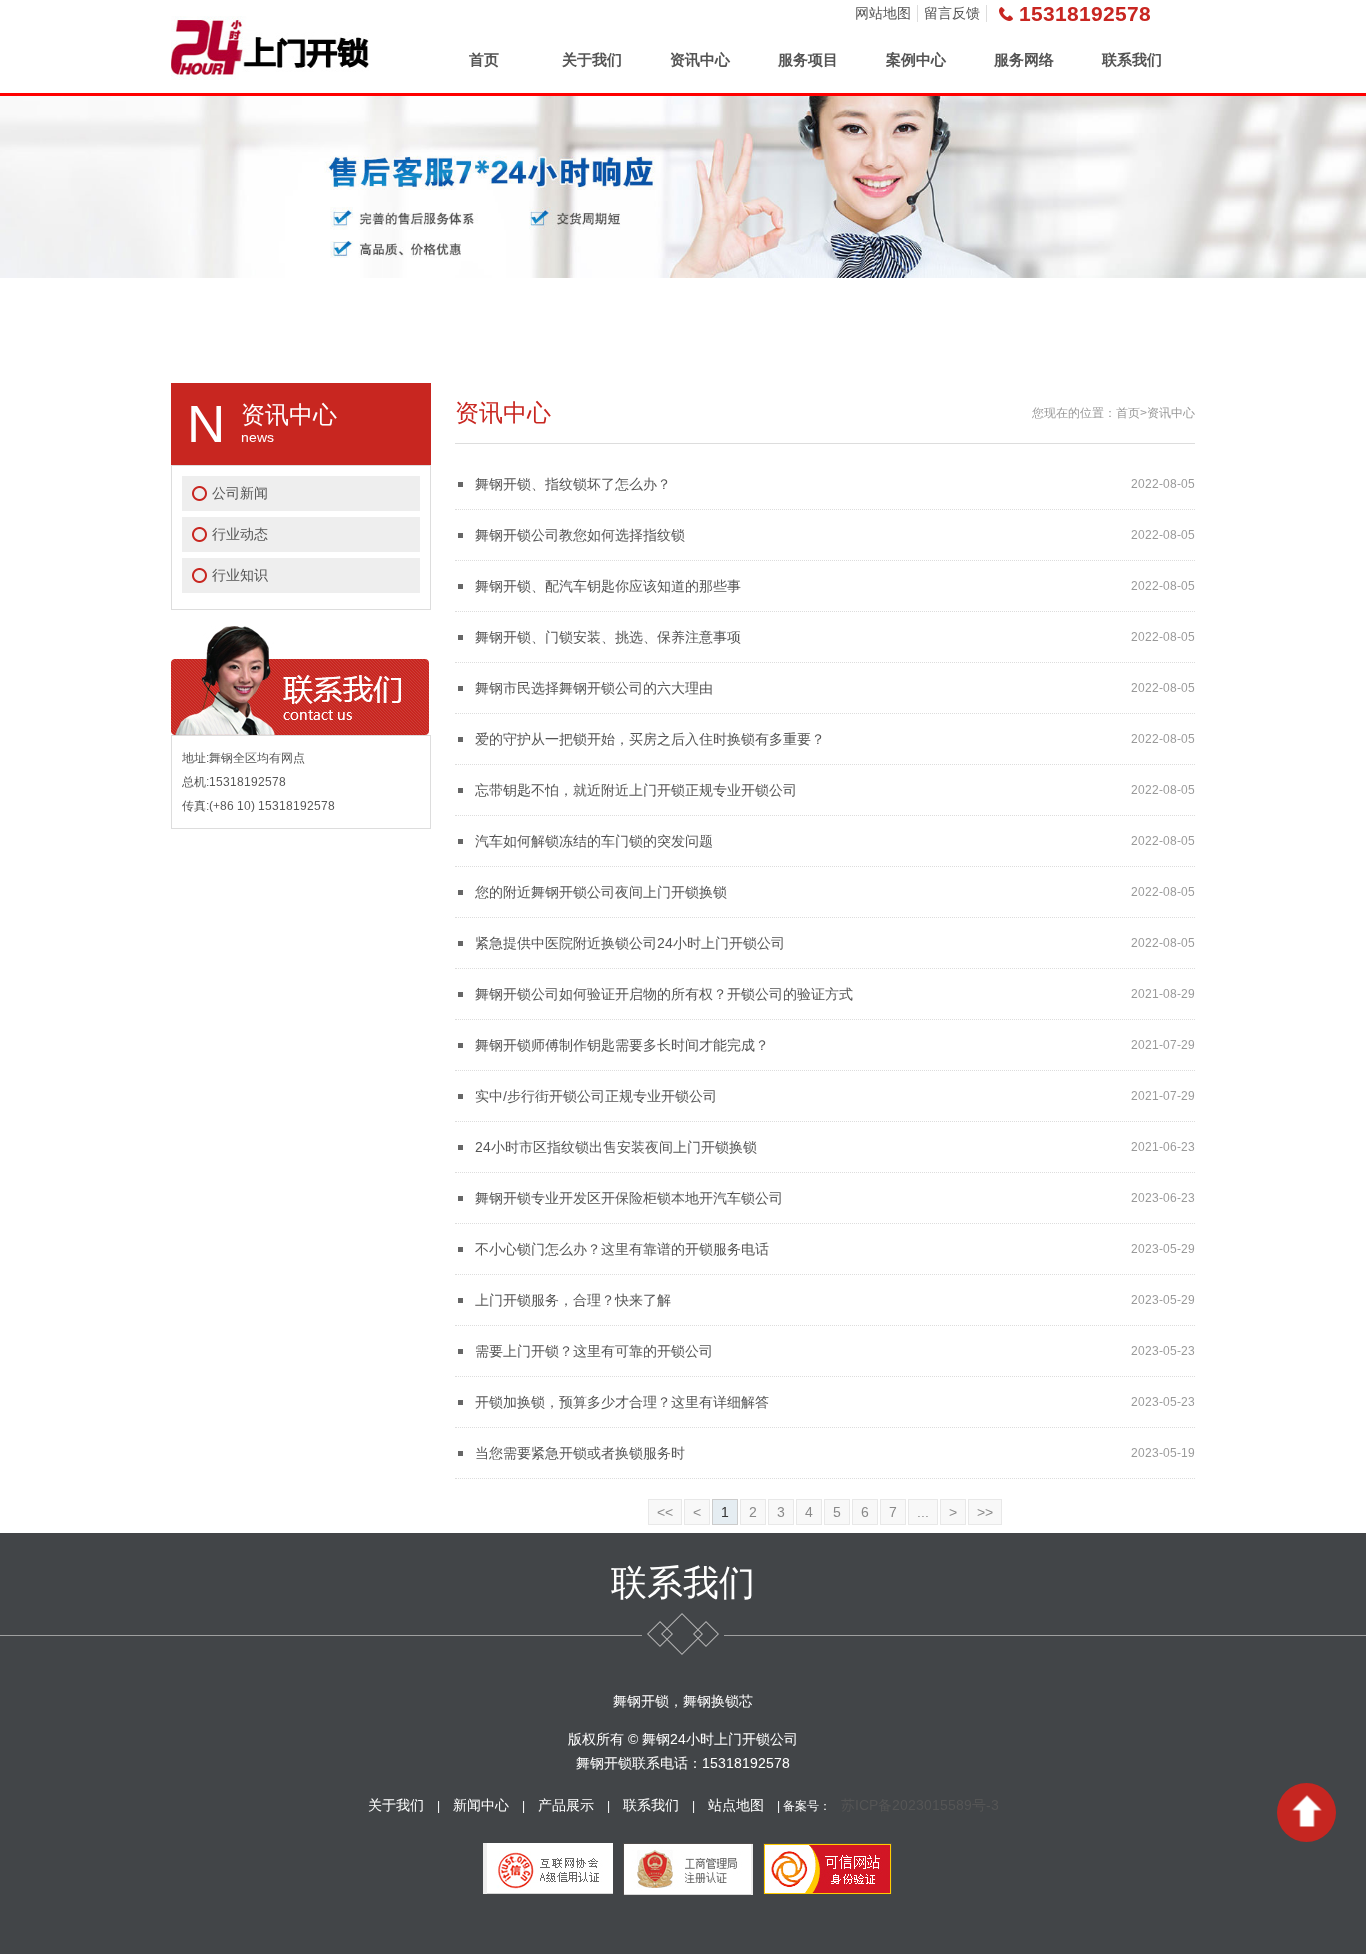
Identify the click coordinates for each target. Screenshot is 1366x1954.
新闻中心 (481, 1805)
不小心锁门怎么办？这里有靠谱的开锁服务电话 (622, 1249)
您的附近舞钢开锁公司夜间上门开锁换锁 (601, 892)
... (923, 1512)
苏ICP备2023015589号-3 (920, 1805)
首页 (484, 59)
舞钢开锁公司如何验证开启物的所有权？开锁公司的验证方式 (664, 994)
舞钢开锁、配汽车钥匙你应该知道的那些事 (608, 586)
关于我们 (592, 59)
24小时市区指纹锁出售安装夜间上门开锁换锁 (616, 1147)
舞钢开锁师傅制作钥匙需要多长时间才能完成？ (622, 1045)
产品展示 (566, 1805)
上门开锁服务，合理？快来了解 (573, 1300)
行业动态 (240, 534)
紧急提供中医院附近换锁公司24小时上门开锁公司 (630, 943)
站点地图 (736, 1805)
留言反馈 (952, 13)
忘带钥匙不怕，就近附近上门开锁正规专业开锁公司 (636, 790)
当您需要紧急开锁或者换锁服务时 (580, 1453)
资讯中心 (700, 59)
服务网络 (1024, 59)
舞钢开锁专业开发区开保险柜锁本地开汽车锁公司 (629, 1198)
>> (985, 1512)
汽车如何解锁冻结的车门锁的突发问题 (594, 841)
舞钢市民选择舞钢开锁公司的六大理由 (594, 688)
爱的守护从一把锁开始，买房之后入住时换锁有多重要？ (650, 739)
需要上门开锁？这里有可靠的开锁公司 (594, 1351)
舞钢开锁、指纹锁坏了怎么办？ (573, 484)
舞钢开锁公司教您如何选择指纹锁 (580, 535)
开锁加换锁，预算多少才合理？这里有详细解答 (622, 1402)
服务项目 (808, 59)
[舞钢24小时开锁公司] (270, 46)
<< (665, 1512)
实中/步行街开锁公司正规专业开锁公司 (596, 1096)
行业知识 (240, 575)
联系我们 (1132, 59)
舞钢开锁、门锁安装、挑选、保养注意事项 (608, 637)
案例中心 (916, 59)
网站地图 (883, 13)
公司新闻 (240, 493)
